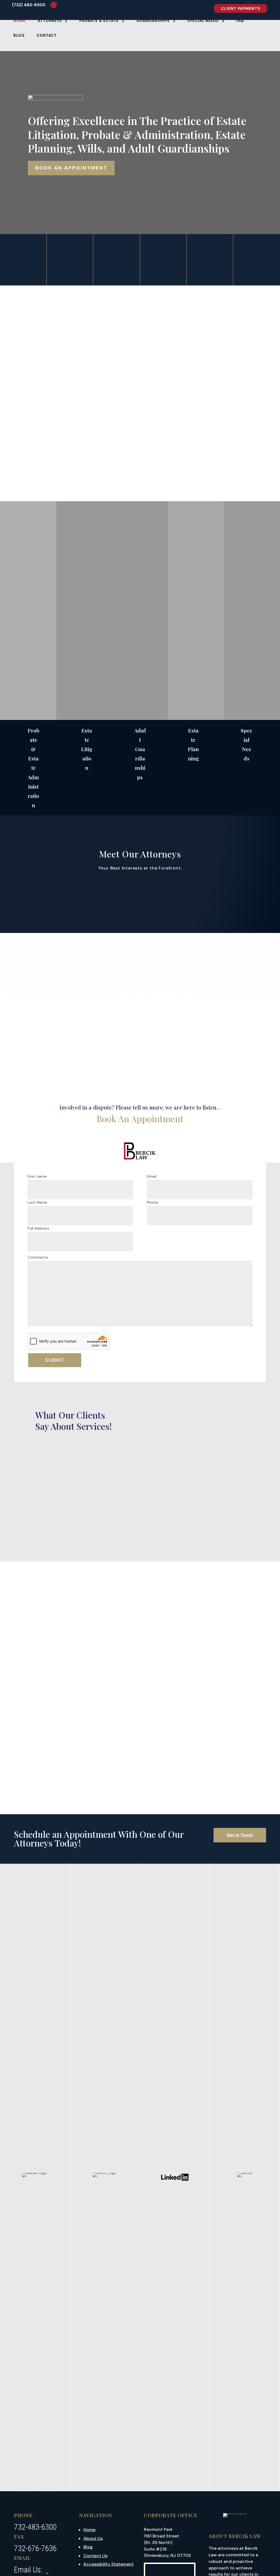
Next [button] (35, 1600)
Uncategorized (50, 1697)
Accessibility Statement (109, 2564)
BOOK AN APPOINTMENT (71, 168)
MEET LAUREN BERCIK (210, 262)
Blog (19, 36)
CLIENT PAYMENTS (241, 8)
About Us (93, 2538)
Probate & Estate (99, 21)
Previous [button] (245, 1600)
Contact (47, 36)
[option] (84, 1699)
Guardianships (153, 21)
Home (20, 21)
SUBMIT (55, 1360)
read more (48, 1775)
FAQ (240, 21)
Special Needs (203, 21)
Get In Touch (240, 1835)
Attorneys (50, 21)
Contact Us (95, 2556)
